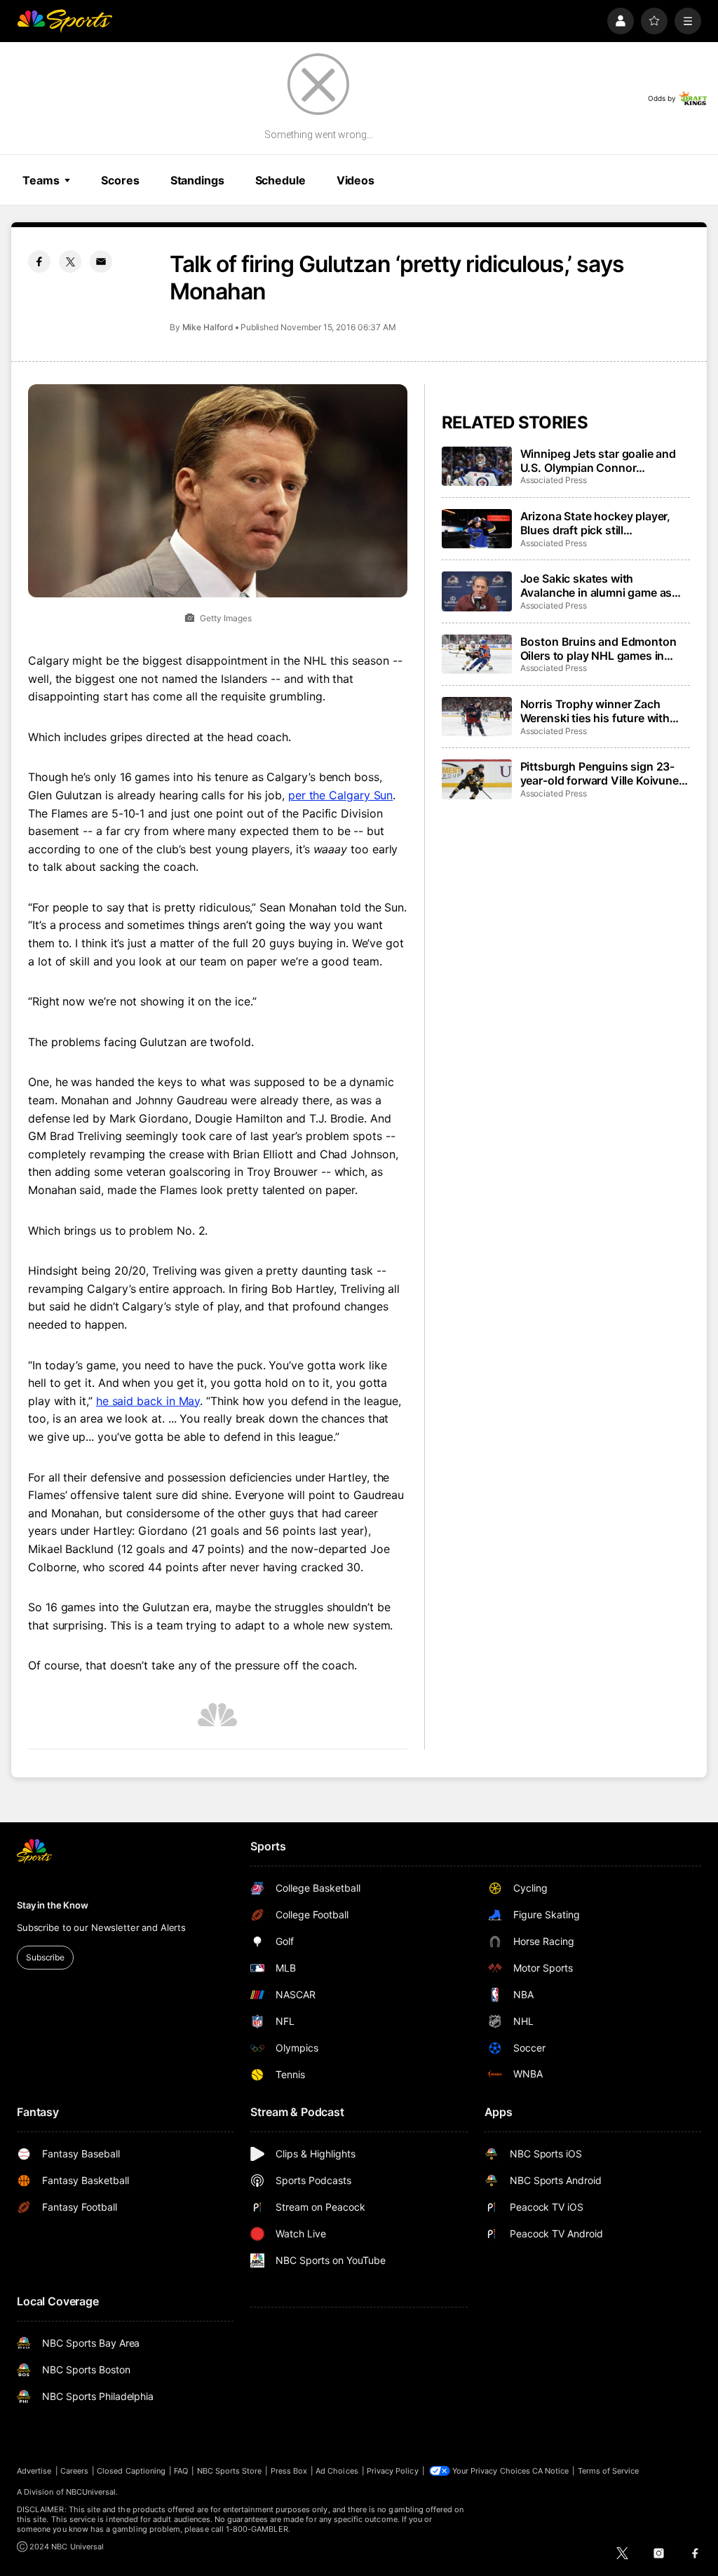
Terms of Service (609, 2471)
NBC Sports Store (230, 2471)
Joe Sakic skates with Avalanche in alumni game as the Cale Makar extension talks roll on (601, 585)
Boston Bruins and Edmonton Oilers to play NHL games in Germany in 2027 (598, 649)
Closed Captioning (131, 2471)
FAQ (181, 2471)
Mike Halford (208, 327)
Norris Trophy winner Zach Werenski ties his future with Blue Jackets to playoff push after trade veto (596, 711)
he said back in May (148, 1401)
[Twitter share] (70, 262)
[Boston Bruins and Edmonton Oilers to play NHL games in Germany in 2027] (477, 654)
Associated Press (554, 480)
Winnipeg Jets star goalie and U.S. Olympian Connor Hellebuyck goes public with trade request (598, 461)
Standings (197, 180)
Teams (41, 180)
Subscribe (45, 1957)
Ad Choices (337, 2471)
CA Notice (551, 2471)
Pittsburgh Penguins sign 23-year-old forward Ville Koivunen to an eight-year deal (603, 773)
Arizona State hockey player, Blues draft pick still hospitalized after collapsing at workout (601, 523)
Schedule (280, 180)
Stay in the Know (53, 1905)
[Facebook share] (39, 262)
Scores (120, 180)
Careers (74, 2471)
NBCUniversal (91, 2492)
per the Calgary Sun (340, 795)
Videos (355, 180)
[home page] (65, 21)
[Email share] (101, 262)
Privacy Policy (393, 2471)
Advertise (34, 2471)
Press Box (289, 2471)
